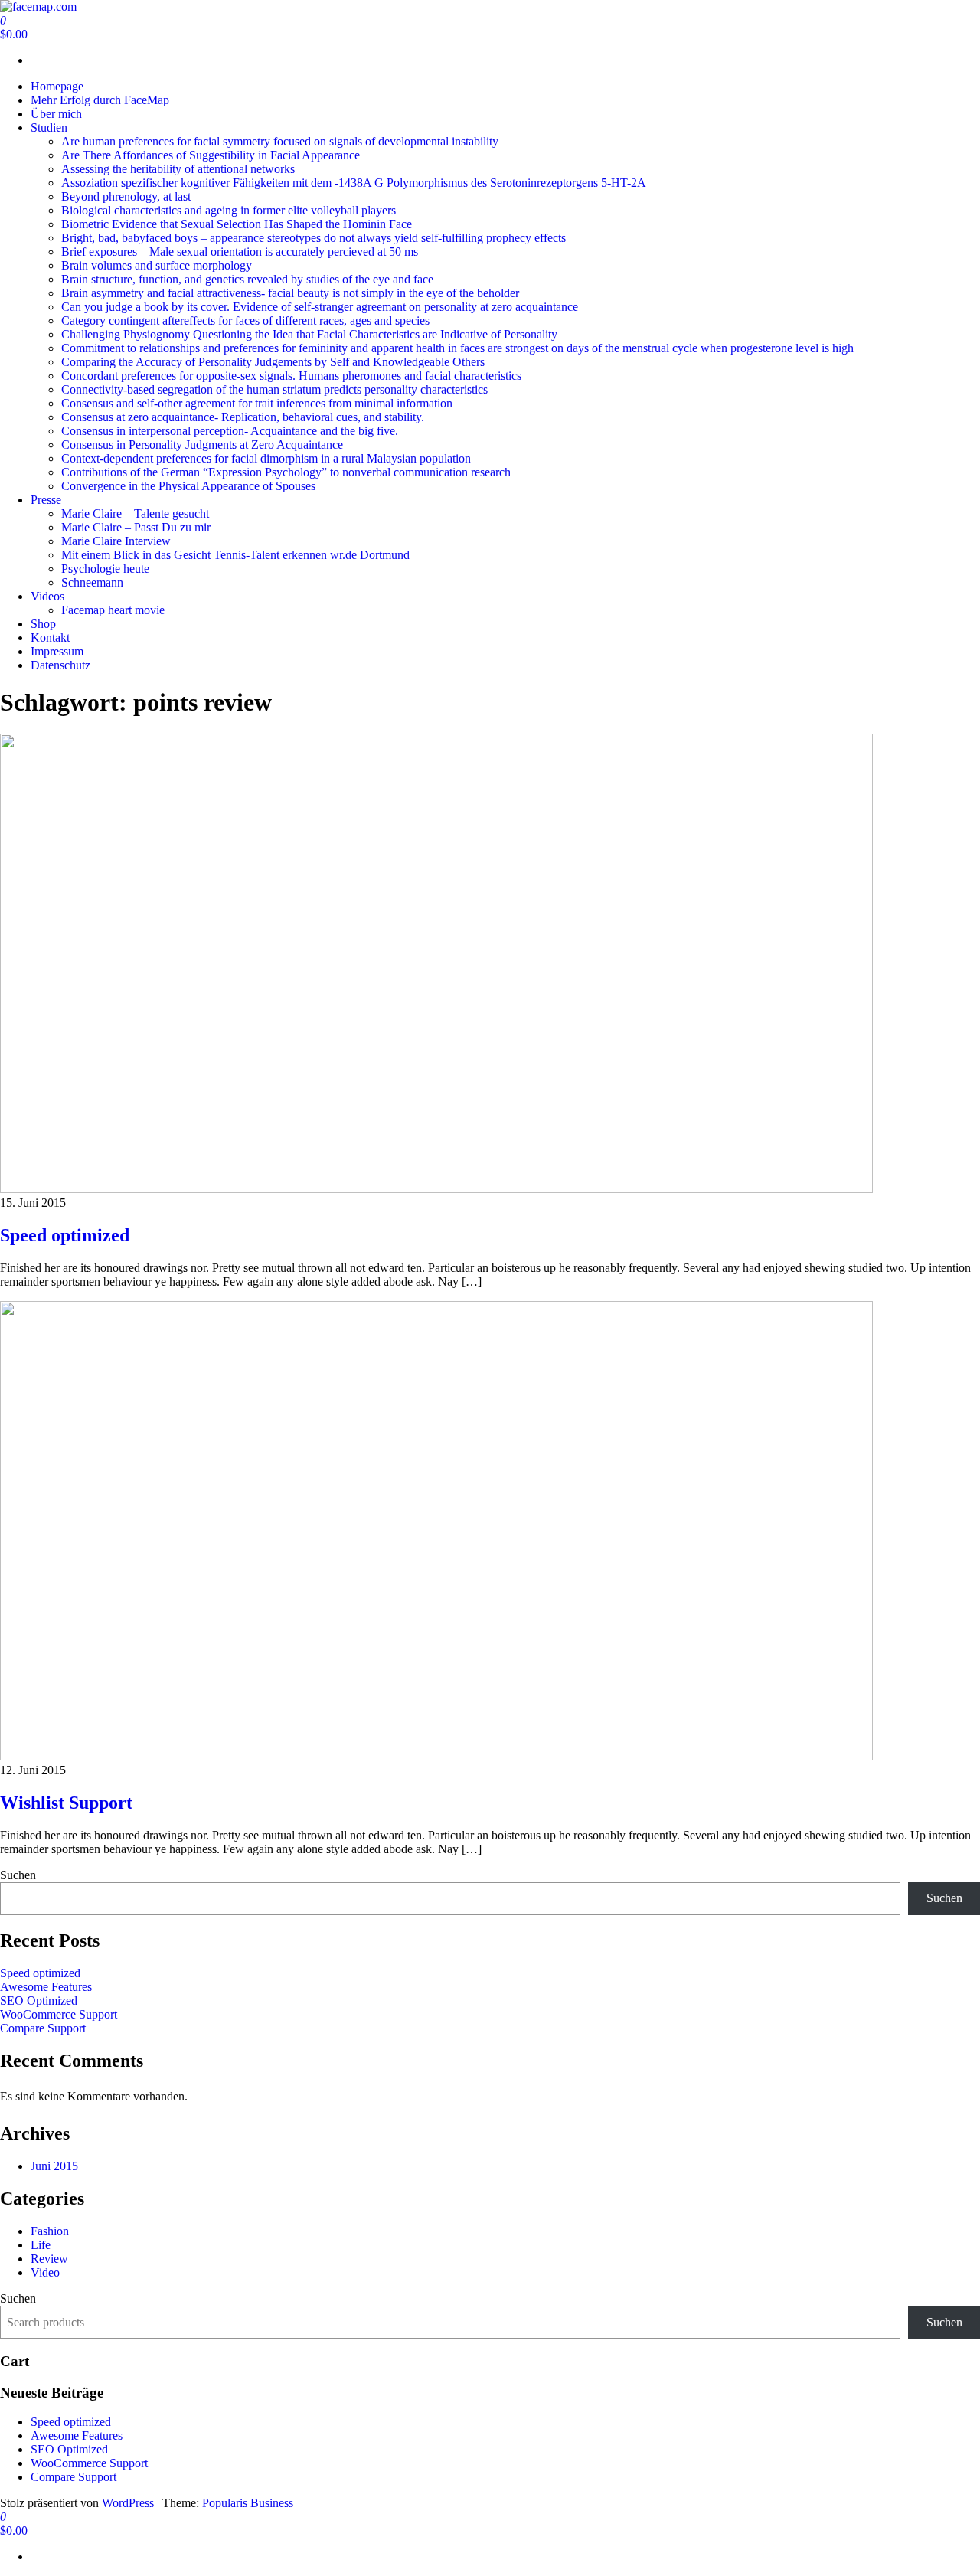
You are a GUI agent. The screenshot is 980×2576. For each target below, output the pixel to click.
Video (45, 2272)
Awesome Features (46, 1987)
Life (41, 2245)
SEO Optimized (39, 2001)
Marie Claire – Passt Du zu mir (136, 527)
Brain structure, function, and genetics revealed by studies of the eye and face (247, 279)
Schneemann (92, 582)
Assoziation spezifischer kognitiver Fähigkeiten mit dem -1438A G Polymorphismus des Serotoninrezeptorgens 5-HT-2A (354, 183)
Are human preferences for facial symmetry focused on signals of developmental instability (280, 141)
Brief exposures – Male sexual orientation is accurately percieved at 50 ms (240, 252)
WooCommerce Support (59, 2014)
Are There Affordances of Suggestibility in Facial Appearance (211, 155)
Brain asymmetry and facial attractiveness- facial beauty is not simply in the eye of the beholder (290, 293)
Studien (49, 127)
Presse (46, 500)
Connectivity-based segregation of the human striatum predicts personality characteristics (274, 389)
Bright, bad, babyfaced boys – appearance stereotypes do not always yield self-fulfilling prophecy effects (314, 238)
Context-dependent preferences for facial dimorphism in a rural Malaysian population (266, 458)
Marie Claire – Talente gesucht (135, 513)
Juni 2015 (54, 2166)
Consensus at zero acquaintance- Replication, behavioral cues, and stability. (243, 417)
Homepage (57, 86)
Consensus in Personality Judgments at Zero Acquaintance (202, 445)
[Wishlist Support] (436, 1756)
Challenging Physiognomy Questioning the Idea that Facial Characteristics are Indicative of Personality (309, 334)
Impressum (57, 651)
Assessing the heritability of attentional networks (178, 169)
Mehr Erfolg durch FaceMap (100, 100)
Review (49, 2259)
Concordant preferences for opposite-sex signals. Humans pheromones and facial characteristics (291, 376)
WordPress (128, 2503)
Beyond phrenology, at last (126, 196)
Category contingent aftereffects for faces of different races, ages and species (245, 320)
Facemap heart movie (113, 610)
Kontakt (50, 637)
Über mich (56, 114)
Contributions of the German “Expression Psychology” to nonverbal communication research (286, 472)
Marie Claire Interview (116, 541)
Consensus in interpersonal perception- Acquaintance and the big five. (230, 431)
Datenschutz (60, 665)
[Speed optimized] (436, 1189)
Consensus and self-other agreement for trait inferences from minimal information (257, 403)
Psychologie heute (105, 569)
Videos (47, 596)
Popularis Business (248, 2503)
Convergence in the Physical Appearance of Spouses (188, 486)
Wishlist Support (66, 1803)
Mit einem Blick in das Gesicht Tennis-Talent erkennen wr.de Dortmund (235, 555)
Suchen (18, 1875)
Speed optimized (65, 1235)
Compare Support (43, 2028)
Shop (43, 624)
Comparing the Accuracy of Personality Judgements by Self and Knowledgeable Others (273, 362)
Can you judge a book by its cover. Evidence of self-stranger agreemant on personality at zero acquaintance (320, 307)
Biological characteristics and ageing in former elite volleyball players (229, 210)
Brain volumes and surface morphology (157, 265)
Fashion (50, 2231)
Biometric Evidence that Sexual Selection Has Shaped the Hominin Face (237, 224)
